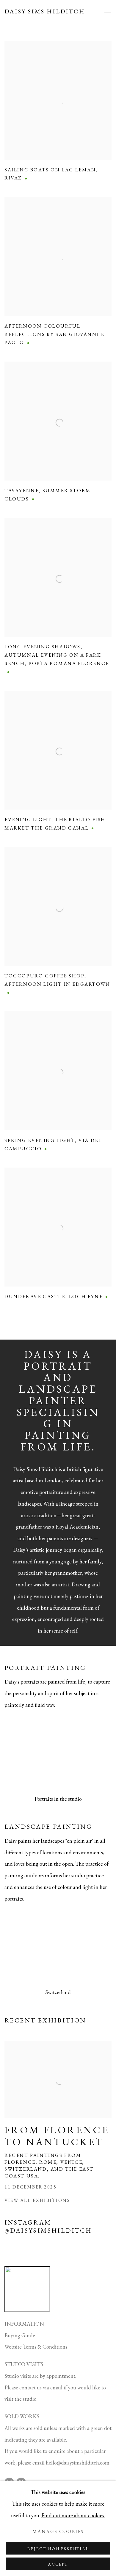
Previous (24, 1755)
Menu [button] (107, 11)
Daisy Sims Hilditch (45, 11)
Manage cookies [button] (58, 2531)
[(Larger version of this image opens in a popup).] (58, 1755)
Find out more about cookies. (73, 2515)
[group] (58, 1755)
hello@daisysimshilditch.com (78, 2463)
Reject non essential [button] (58, 2549)
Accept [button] (58, 2564)
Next (92, 1755)
